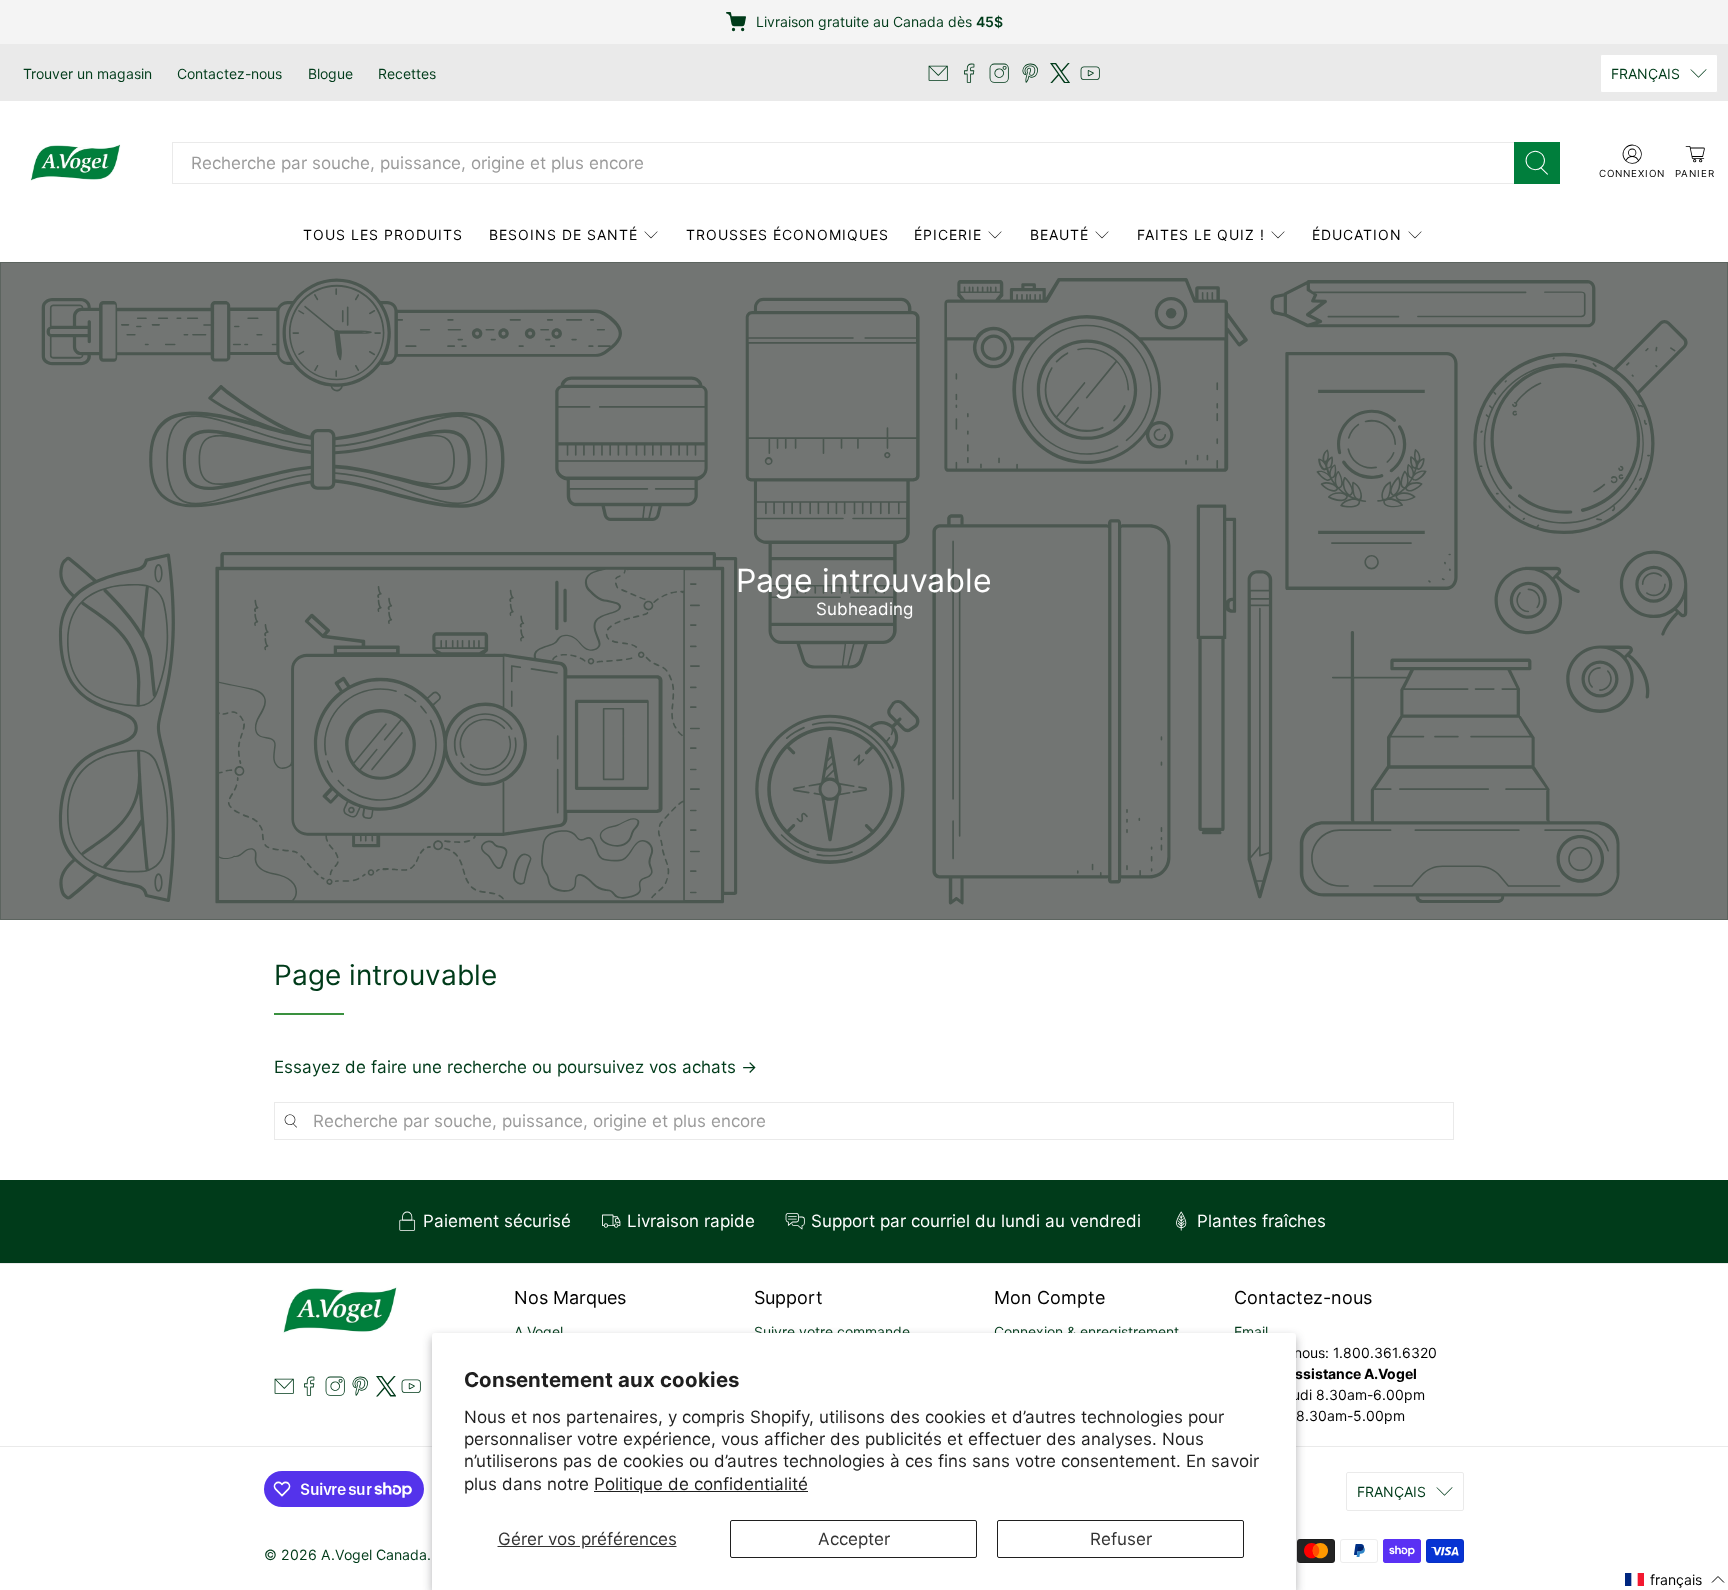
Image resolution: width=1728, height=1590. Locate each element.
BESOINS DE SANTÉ (563, 234)
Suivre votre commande (832, 1331)
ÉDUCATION (1357, 234)
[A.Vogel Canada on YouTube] (1090, 73)
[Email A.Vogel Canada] (938, 73)
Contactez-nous (229, 73)
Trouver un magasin (87, 73)
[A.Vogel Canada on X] (1060, 73)
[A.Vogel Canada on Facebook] (969, 73)
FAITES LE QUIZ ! (1201, 234)
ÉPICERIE (948, 234)
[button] (1675, 1578)
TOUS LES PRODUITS (383, 234)
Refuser (1121, 1539)
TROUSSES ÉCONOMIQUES (787, 234)
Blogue (330, 73)
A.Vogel (538, 1331)
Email (1251, 1331)
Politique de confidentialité (701, 1484)
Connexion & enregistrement (1086, 1331)
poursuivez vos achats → (657, 1067)
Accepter (854, 1539)
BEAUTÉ (1059, 234)
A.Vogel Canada (374, 1554)
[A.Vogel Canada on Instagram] (999, 73)
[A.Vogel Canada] (75, 163)
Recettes (407, 73)
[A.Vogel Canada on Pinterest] (1030, 73)
